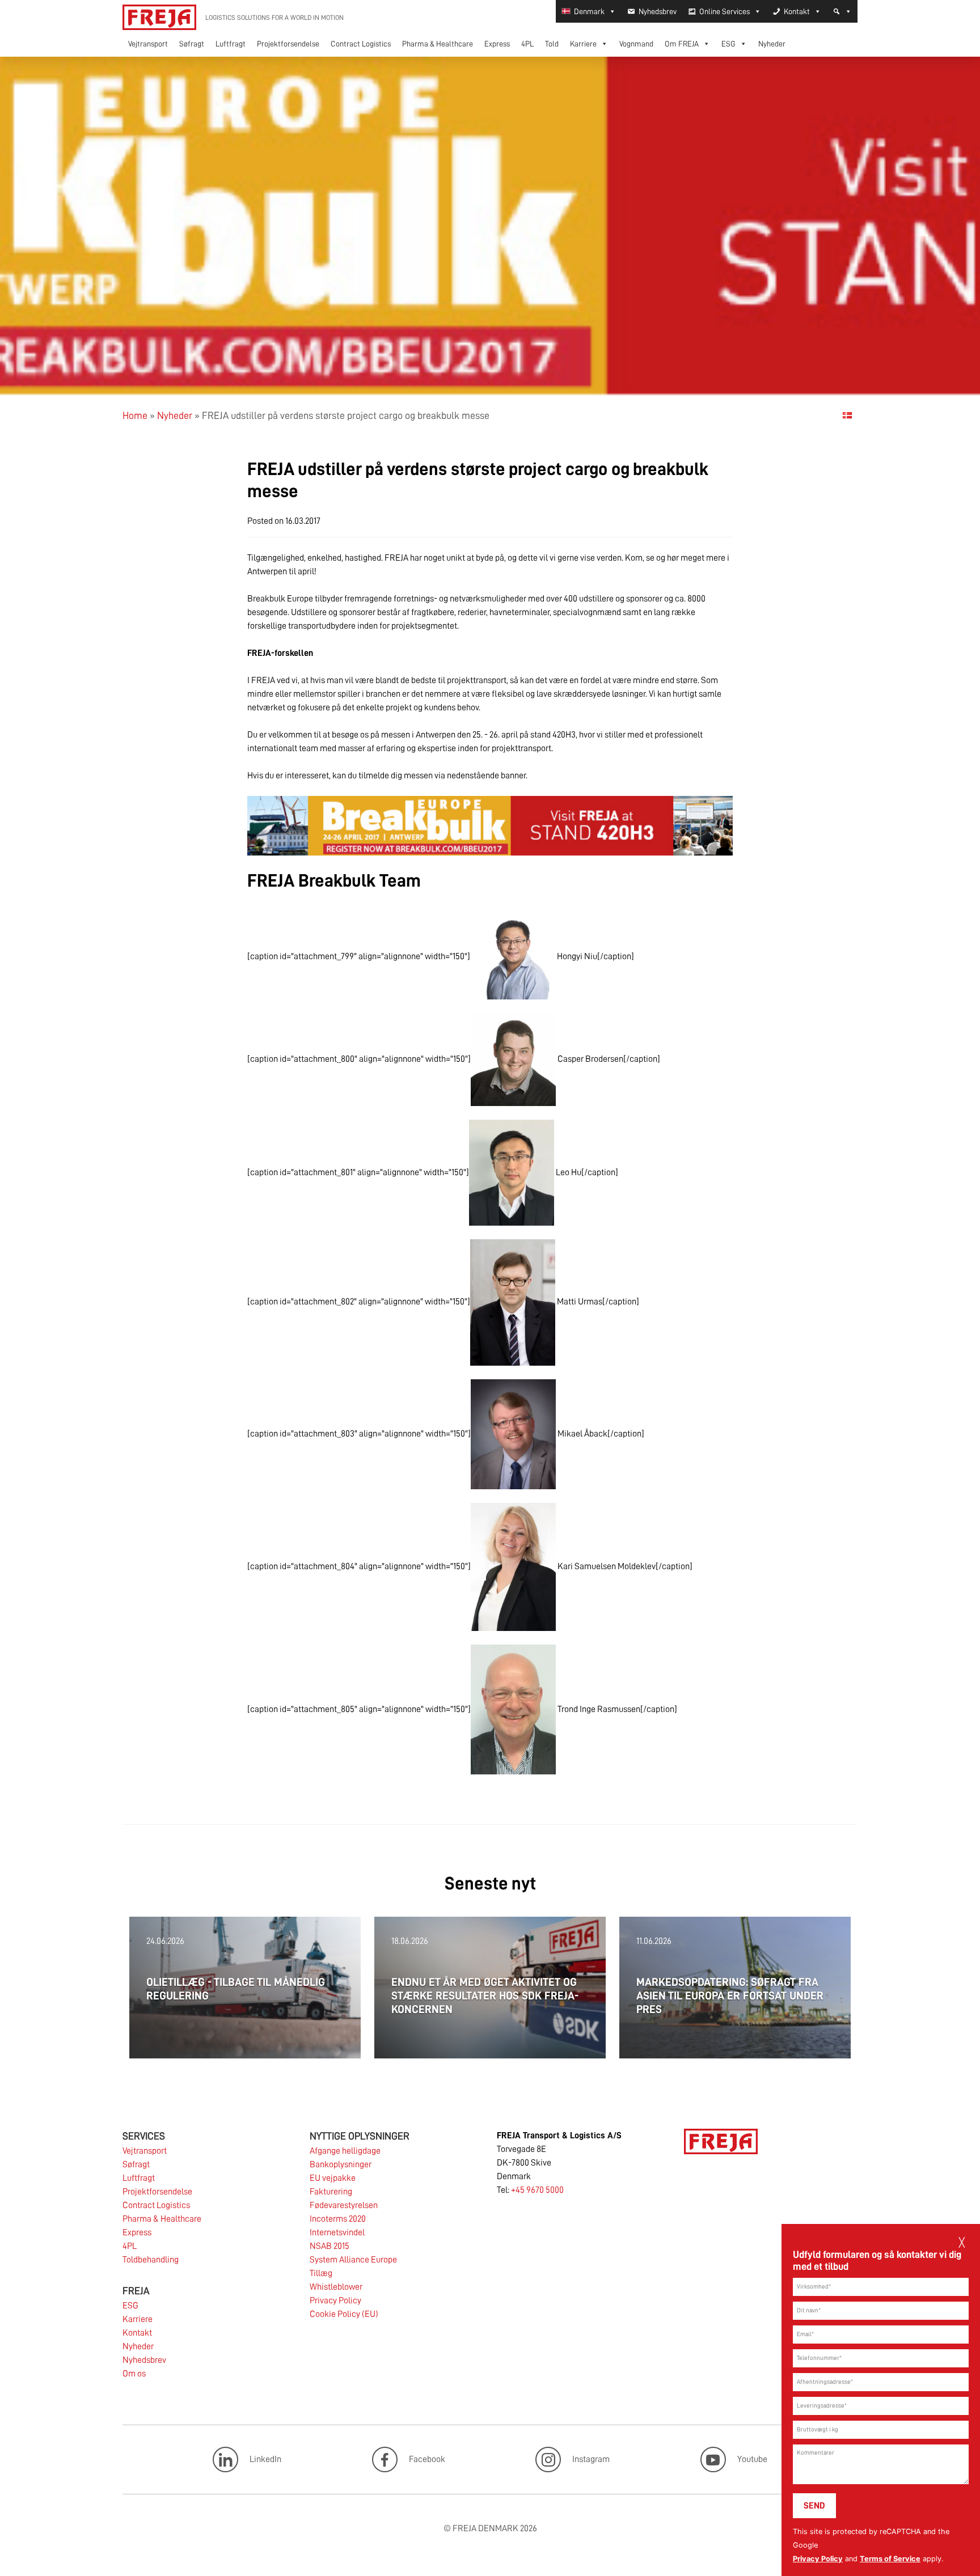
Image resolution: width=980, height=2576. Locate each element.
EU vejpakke (333, 2178)
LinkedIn (265, 2459)
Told (552, 44)
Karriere (583, 44)
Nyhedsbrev (658, 11)
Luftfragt (231, 44)
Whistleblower (336, 2287)
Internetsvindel (337, 2232)
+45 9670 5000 (537, 2190)
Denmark (589, 11)
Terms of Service (890, 2559)
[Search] (842, 11)
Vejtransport (148, 44)
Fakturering (331, 2192)
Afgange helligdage (345, 2151)
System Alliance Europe (353, 2260)
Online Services (725, 11)
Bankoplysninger (341, 2164)
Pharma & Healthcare (438, 44)
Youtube (752, 2459)
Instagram (591, 2459)
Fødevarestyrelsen (344, 2205)
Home (135, 416)
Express (497, 44)
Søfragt (192, 44)
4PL (527, 44)
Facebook (427, 2459)
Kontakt (797, 11)
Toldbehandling (151, 2260)
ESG (728, 44)
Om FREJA (682, 44)
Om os (134, 2374)
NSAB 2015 (330, 2246)
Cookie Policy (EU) (344, 2314)
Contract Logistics (361, 44)
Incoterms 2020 (338, 2219)
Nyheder (772, 44)
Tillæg (321, 2273)
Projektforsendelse (288, 44)
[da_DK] (847, 415)
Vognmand (636, 44)
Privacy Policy (818, 2559)
